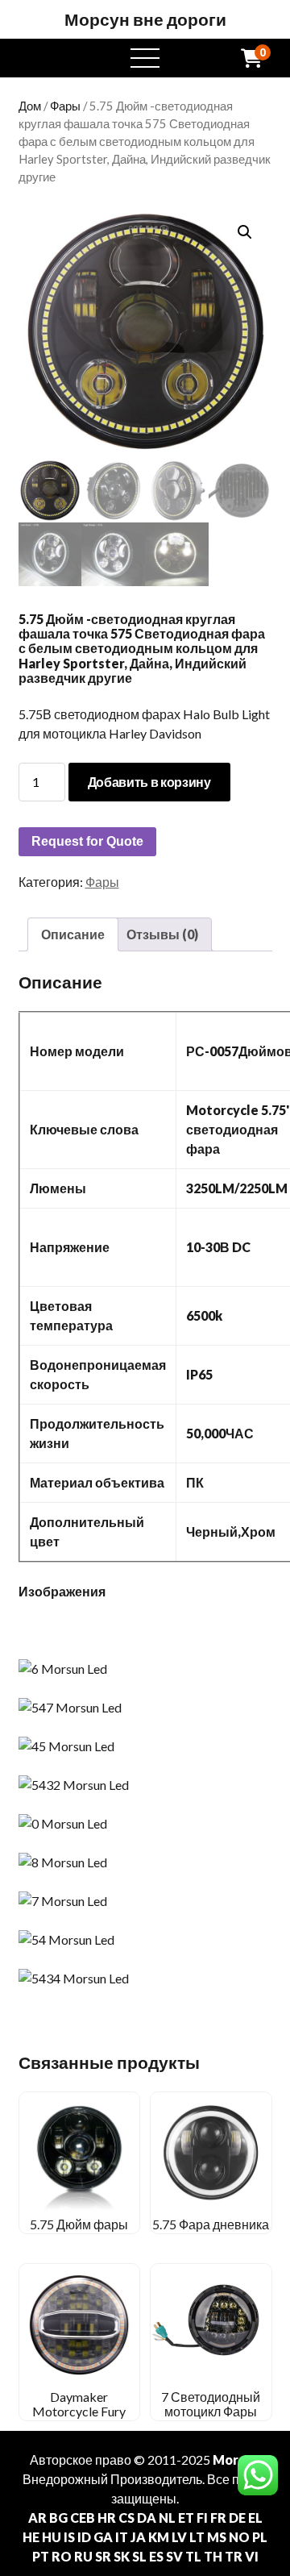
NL (167, 2518)
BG (58, 2518)
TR (234, 2556)
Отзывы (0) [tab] (162, 934)
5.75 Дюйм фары (79, 2224)
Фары (65, 106)
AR (37, 2518)
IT (122, 2537)
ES (156, 2556)
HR (107, 2518)
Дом (30, 106)
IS (69, 2537)
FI (202, 2518)
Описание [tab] (73, 934)
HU (52, 2537)
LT (197, 2537)
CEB (83, 2518)
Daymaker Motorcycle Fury (79, 2404)
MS (217, 2537)
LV (179, 2537)
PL (260, 2537)
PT (41, 2556)
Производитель (156, 2479)
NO (239, 2537)
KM (159, 2537)
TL (193, 2556)
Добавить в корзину (149, 782)
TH (213, 2556)
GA (103, 2537)
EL (255, 2518)
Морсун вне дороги (145, 19)
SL (139, 2556)
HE (31, 2537)
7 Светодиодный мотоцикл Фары (211, 2404)
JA (138, 2537)
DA (147, 2518)
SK (122, 2556)
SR (103, 2556)
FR (218, 2518)
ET (186, 2518)
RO (62, 2556)
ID (84, 2537)
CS (126, 2518)
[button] (245, 232)
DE (237, 2518)
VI (252, 2556)
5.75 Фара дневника (211, 2224)
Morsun (236, 2459)
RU (83, 2556)
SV (174, 2556)
